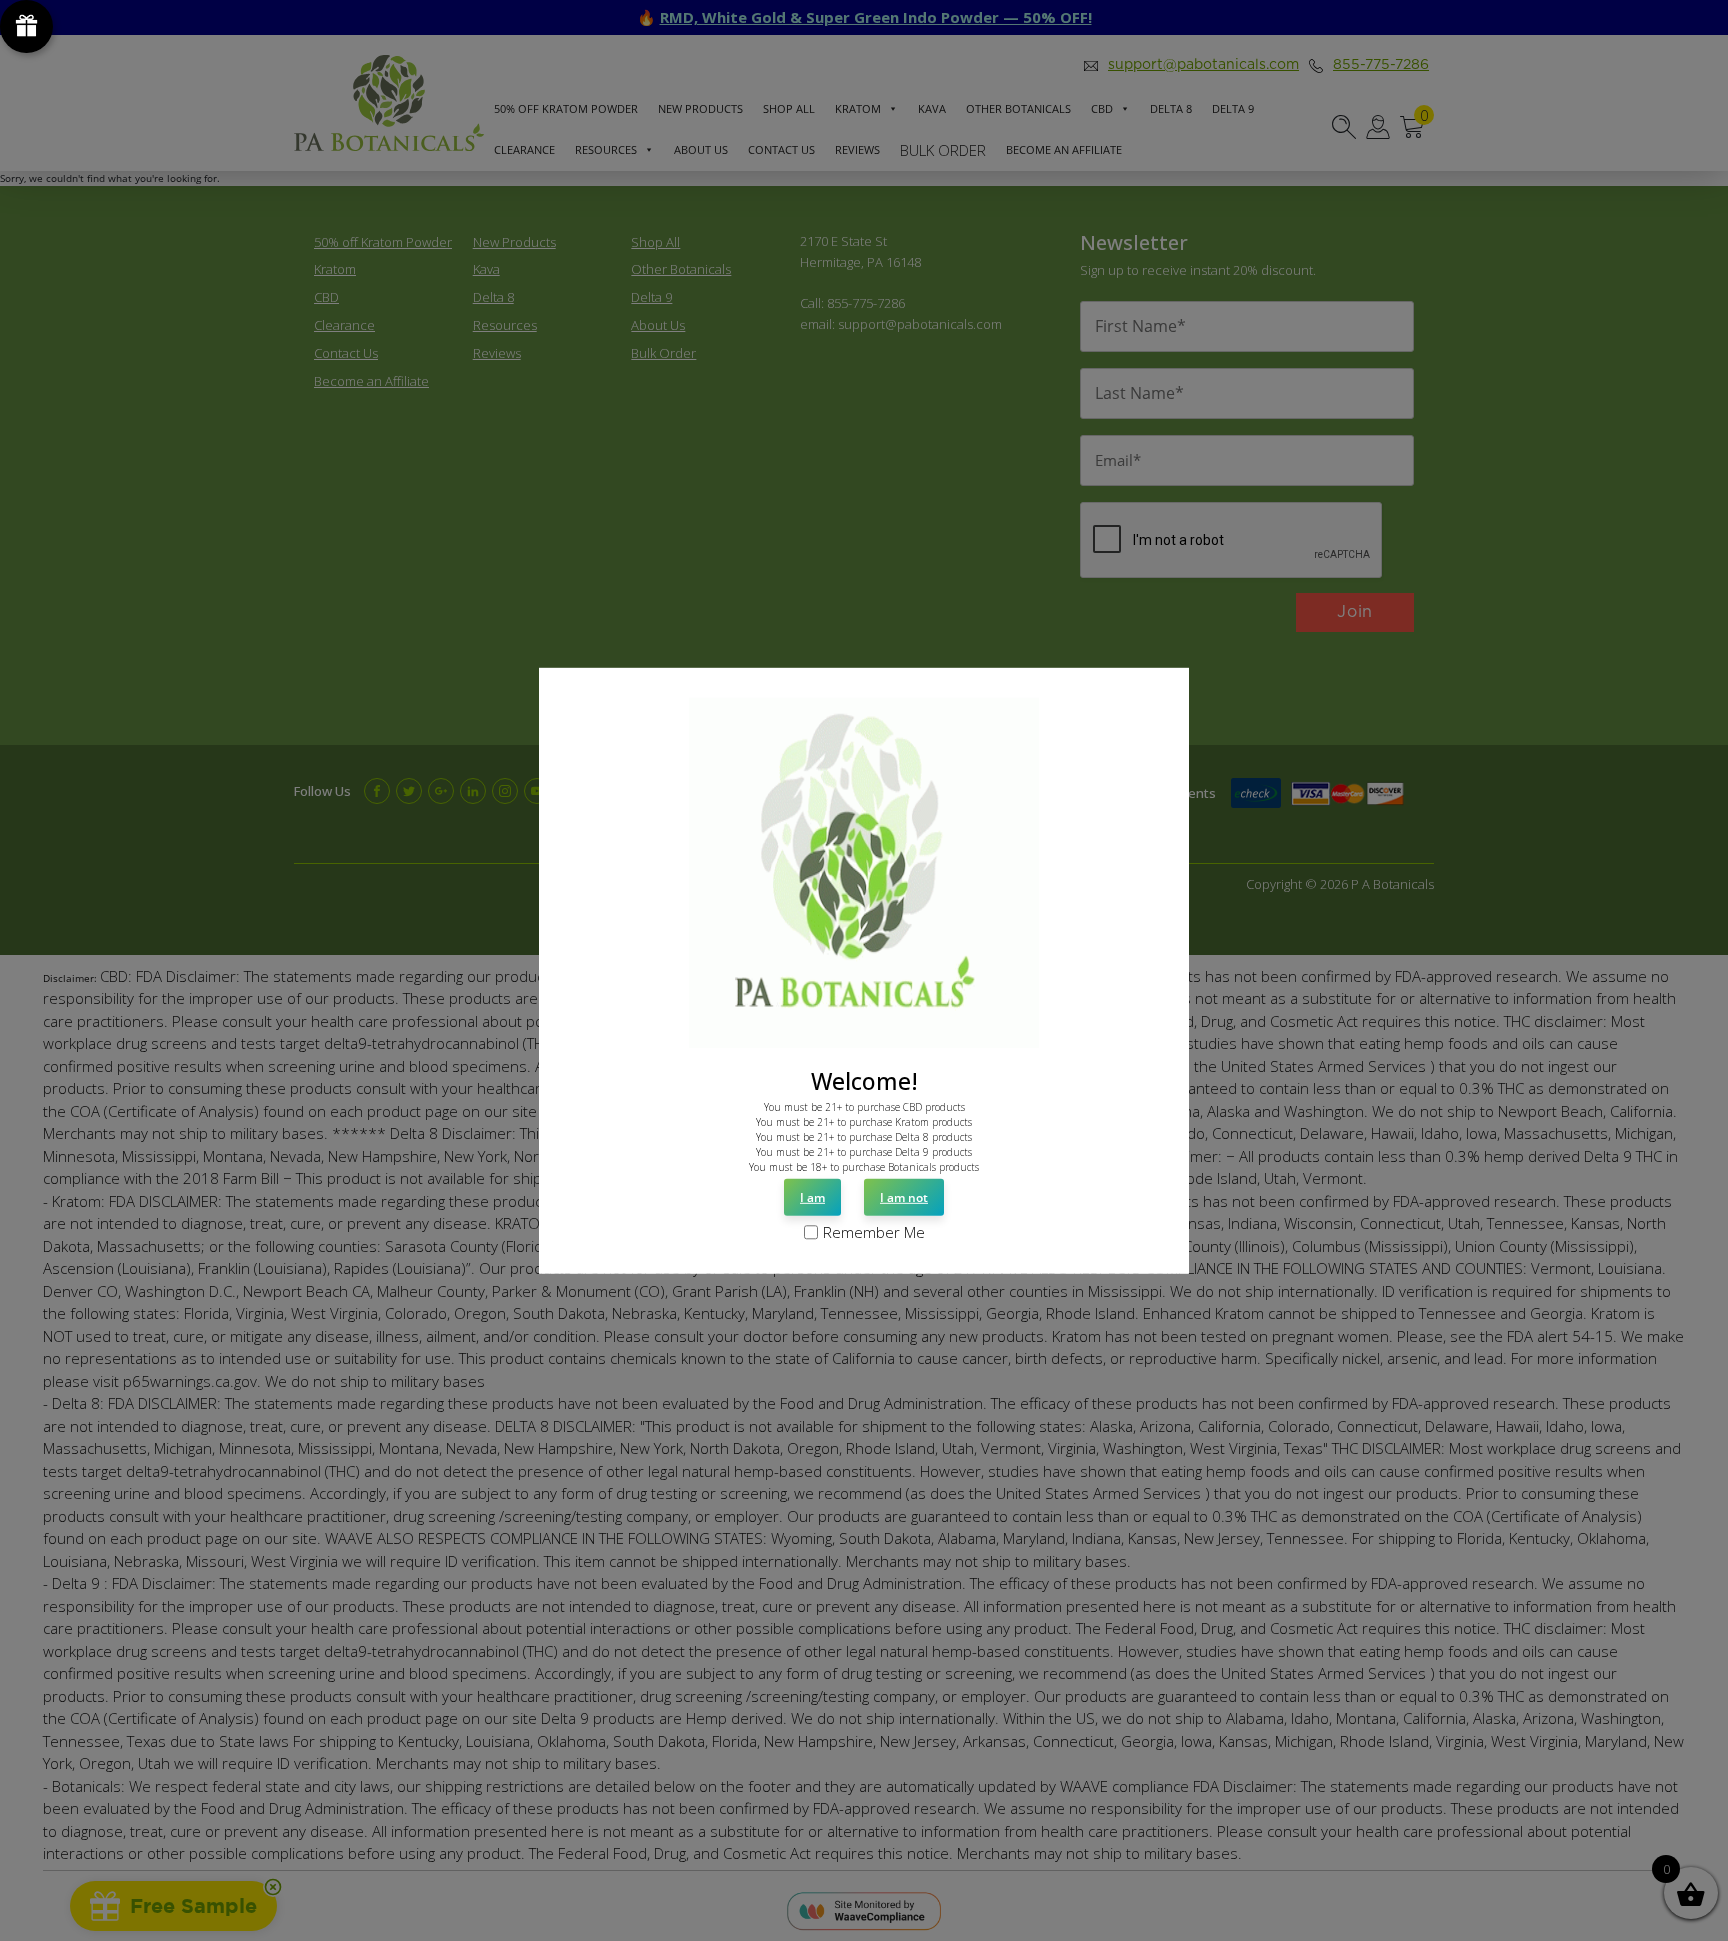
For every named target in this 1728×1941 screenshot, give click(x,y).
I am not (904, 1197)
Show (26, 26)
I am (812, 1197)
